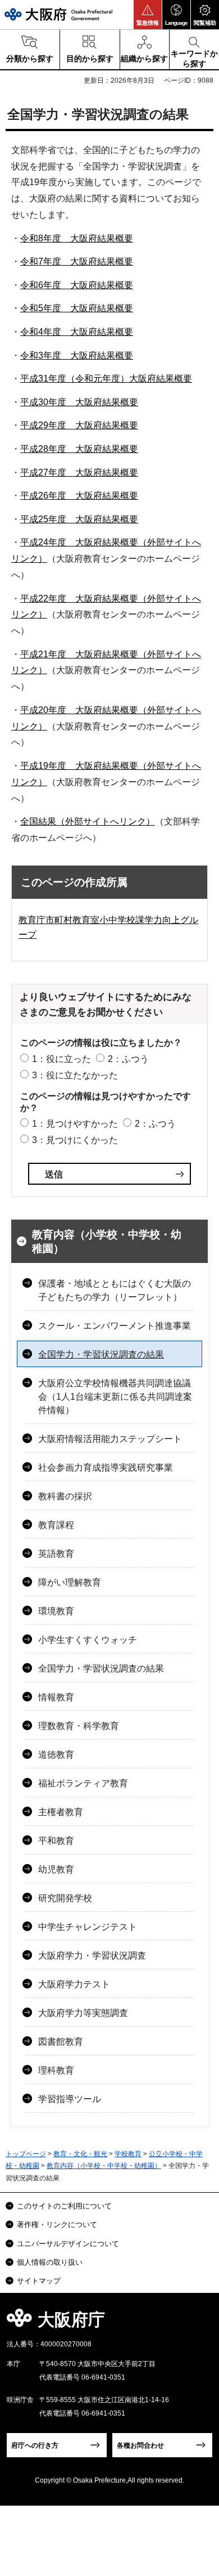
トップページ (26, 2154)
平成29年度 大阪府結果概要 (79, 425)
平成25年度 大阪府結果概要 (79, 519)
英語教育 (56, 1554)
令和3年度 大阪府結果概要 (77, 355)
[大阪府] (58, 14)
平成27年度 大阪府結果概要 (79, 472)
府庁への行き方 (35, 2445)
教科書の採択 (65, 1496)
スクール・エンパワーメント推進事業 (115, 1326)
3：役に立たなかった (75, 1075)
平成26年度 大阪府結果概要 (79, 496)
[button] (148, 15)
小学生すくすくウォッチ (88, 1640)
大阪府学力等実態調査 (83, 2013)
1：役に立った (61, 1059)
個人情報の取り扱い (50, 2262)
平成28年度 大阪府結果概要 (79, 449)
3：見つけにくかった (75, 1140)
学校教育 (128, 2154)
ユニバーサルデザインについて (68, 2244)
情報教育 (56, 1697)
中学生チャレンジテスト (88, 1927)
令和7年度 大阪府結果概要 (77, 261)
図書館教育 (61, 2042)
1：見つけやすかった (75, 1124)
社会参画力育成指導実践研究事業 (106, 1468)
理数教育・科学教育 (79, 1726)
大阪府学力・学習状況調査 (92, 1955)
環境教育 (56, 1611)
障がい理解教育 (70, 1582)
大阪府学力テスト (74, 1984)
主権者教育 (61, 1812)
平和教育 (56, 1841)
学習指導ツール (70, 2099)
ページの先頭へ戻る (197, 2323)
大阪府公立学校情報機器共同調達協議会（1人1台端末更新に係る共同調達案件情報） (115, 1397)
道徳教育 (56, 1755)
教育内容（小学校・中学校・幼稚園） (107, 1242)
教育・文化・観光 (80, 2154)
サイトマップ (39, 2281)
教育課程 (56, 1525)
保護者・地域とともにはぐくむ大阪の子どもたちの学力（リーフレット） (115, 1290)
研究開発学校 (65, 1898)
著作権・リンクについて (57, 2225)
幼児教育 (56, 1869)
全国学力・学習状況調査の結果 (101, 1354)
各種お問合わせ (140, 2445)
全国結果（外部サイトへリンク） (88, 821)
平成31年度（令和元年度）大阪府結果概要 (106, 378)
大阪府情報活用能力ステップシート (110, 1439)
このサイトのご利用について (64, 2206)
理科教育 (56, 2070)
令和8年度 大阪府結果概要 (77, 238)
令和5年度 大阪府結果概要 (77, 308)
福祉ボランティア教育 (83, 1783)
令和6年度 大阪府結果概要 (77, 285)
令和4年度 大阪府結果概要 (77, 332)
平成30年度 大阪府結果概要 (79, 402)
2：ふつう (128, 1059)
